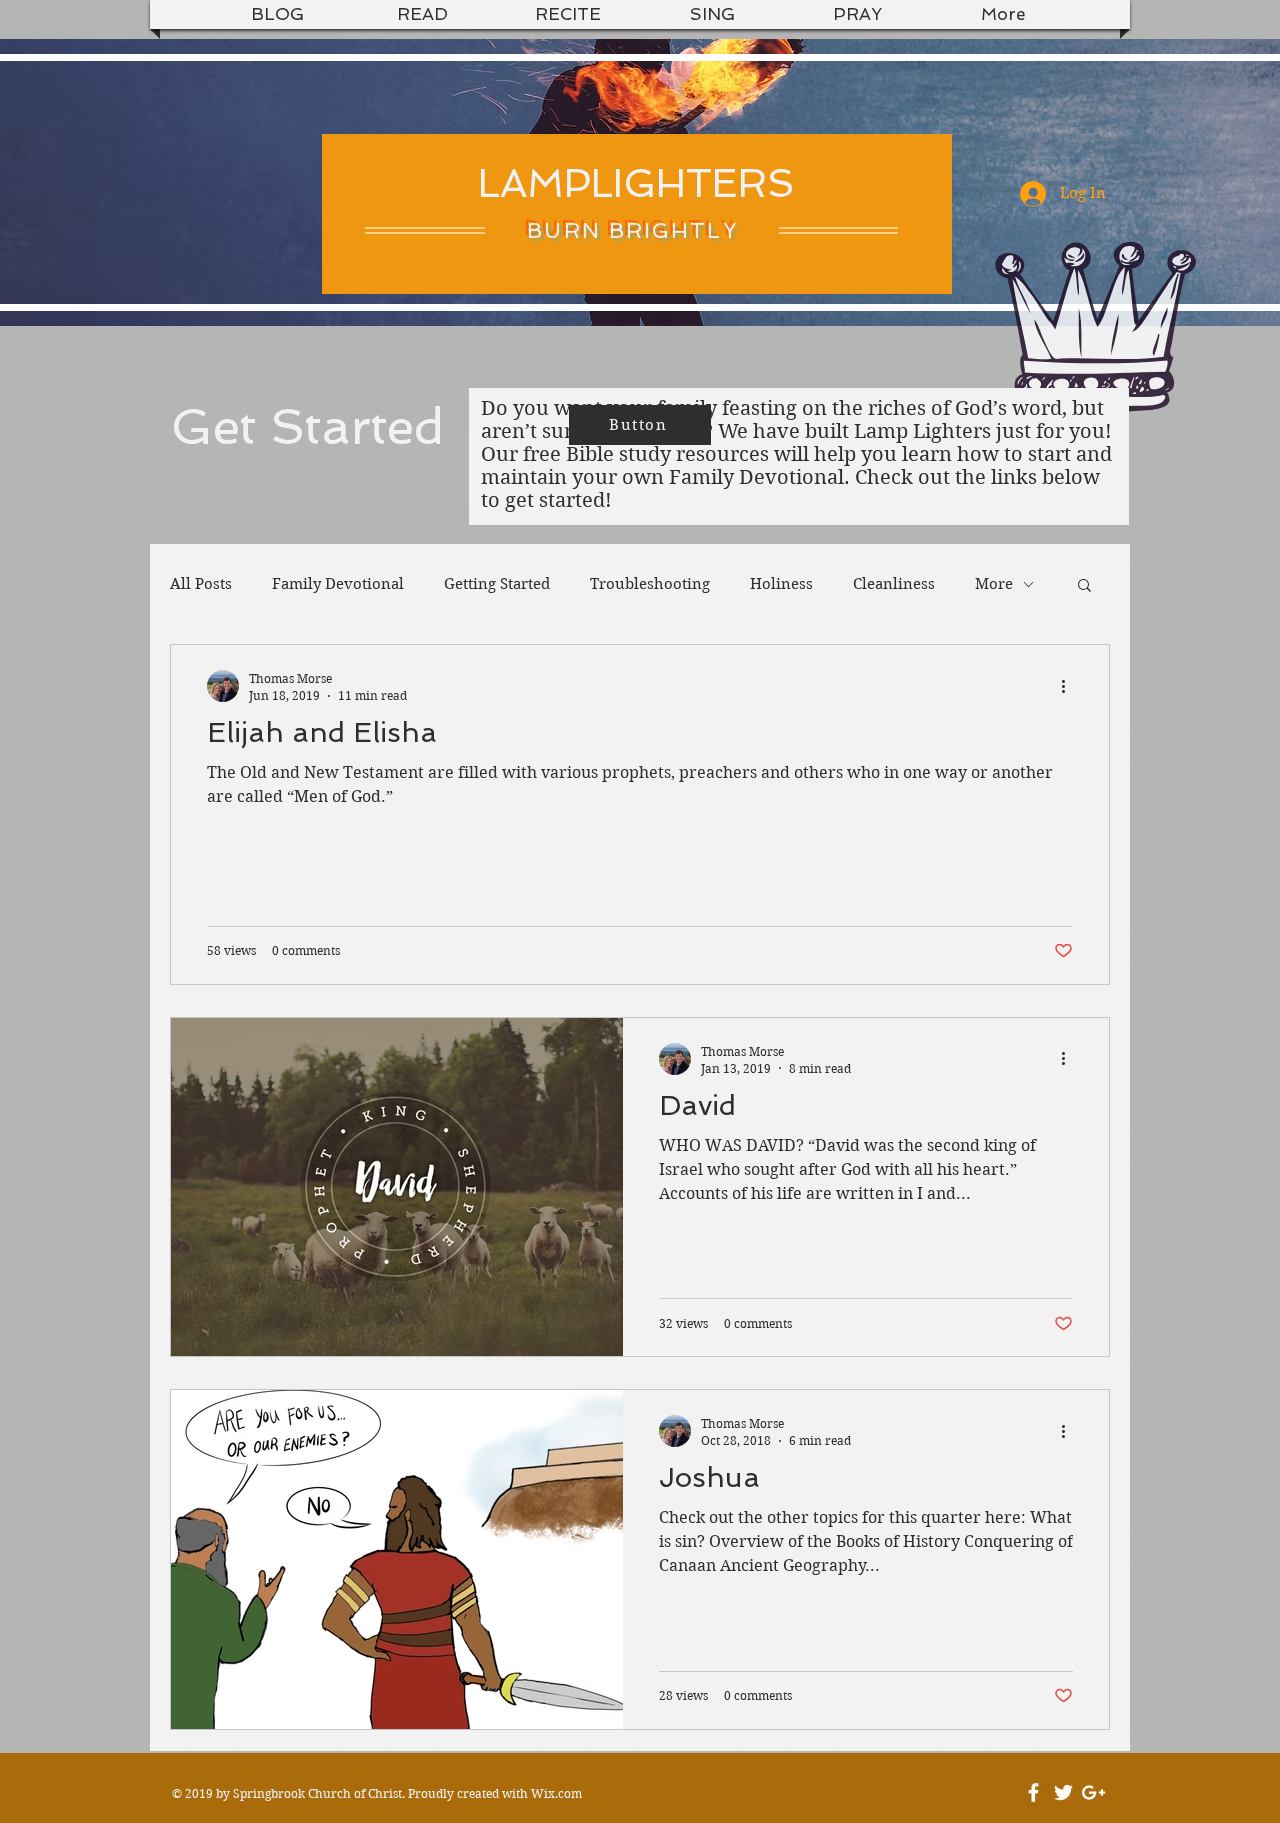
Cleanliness (894, 584)
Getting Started (497, 584)
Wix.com (556, 1793)
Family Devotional (338, 584)
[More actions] (1070, 686)
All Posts (201, 584)
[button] (1084, 586)
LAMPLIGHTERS (636, 183)
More (994, 584)
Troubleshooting (650, 584)
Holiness (781, 584)
